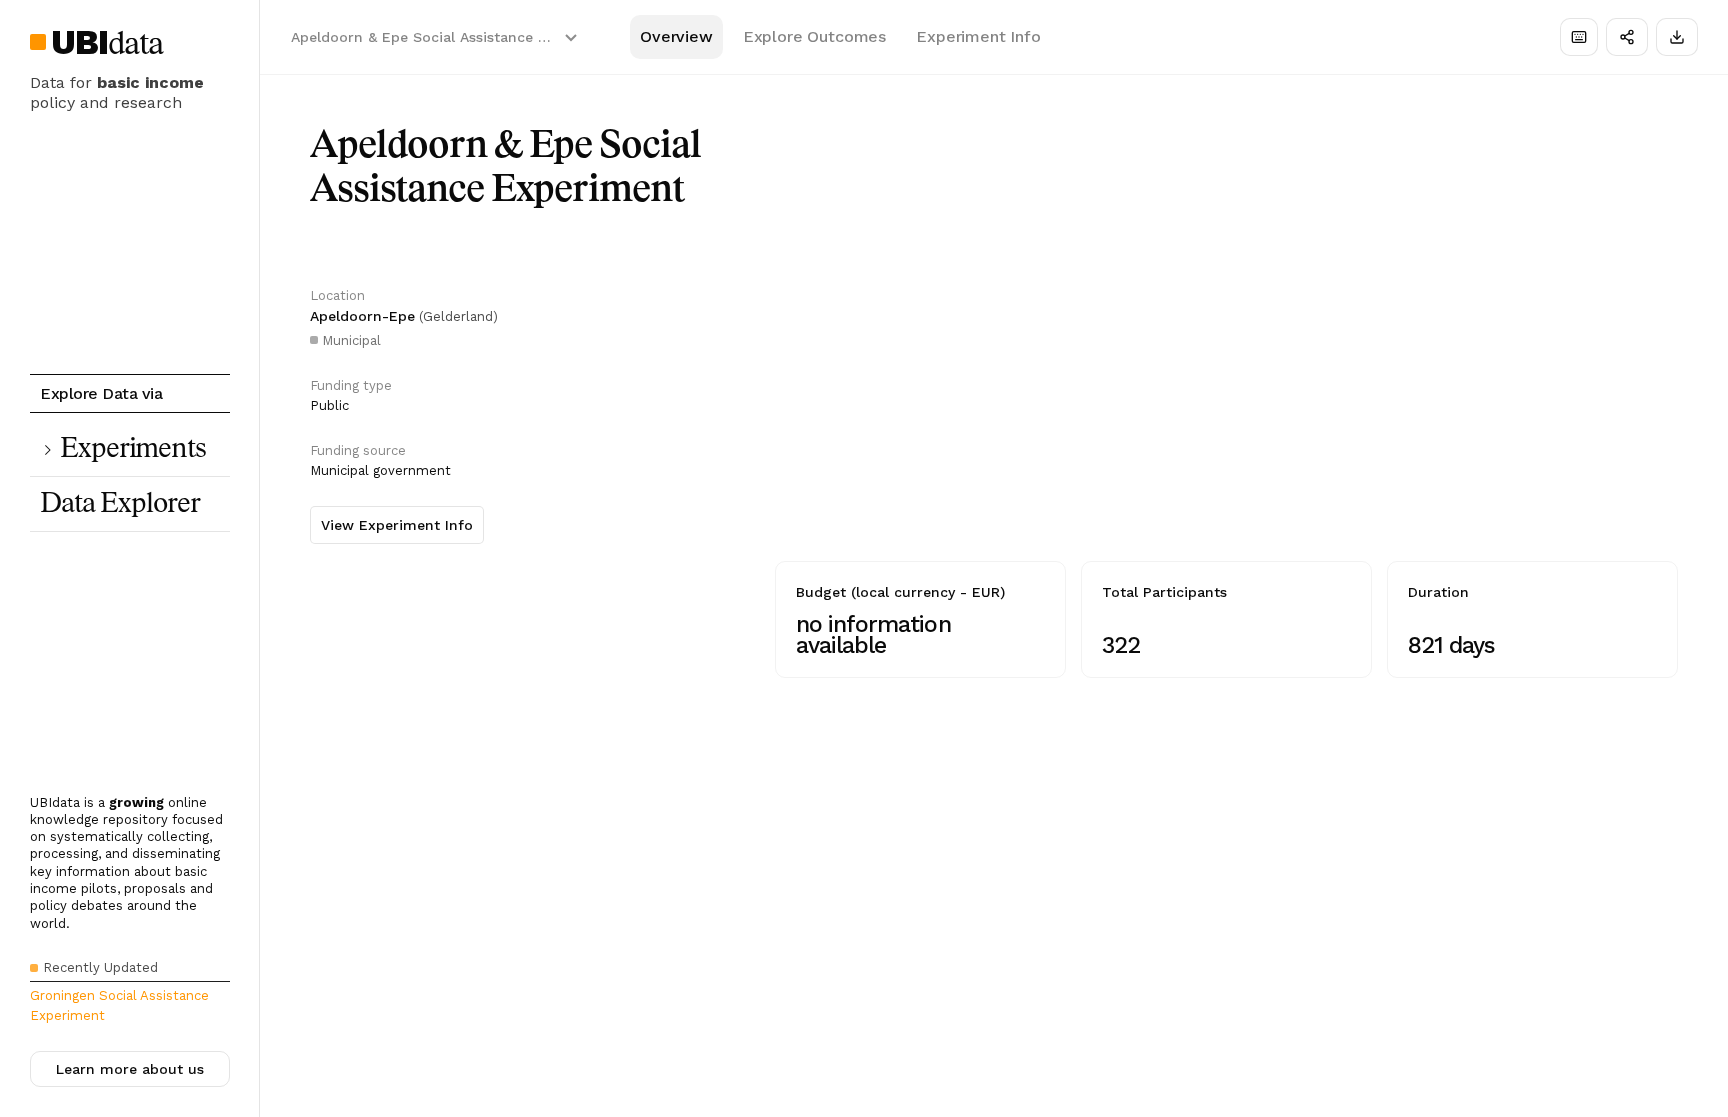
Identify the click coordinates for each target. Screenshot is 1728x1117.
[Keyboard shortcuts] (1579, 37)
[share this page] (1627, 37)
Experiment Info (978, 36)
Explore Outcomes (814, 36)
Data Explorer (120, 504)
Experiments (133, 449)
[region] (1226, 376)
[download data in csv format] (1677, 37)
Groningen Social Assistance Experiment (119, 1005)
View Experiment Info (397, 525)
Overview (676, 36)
